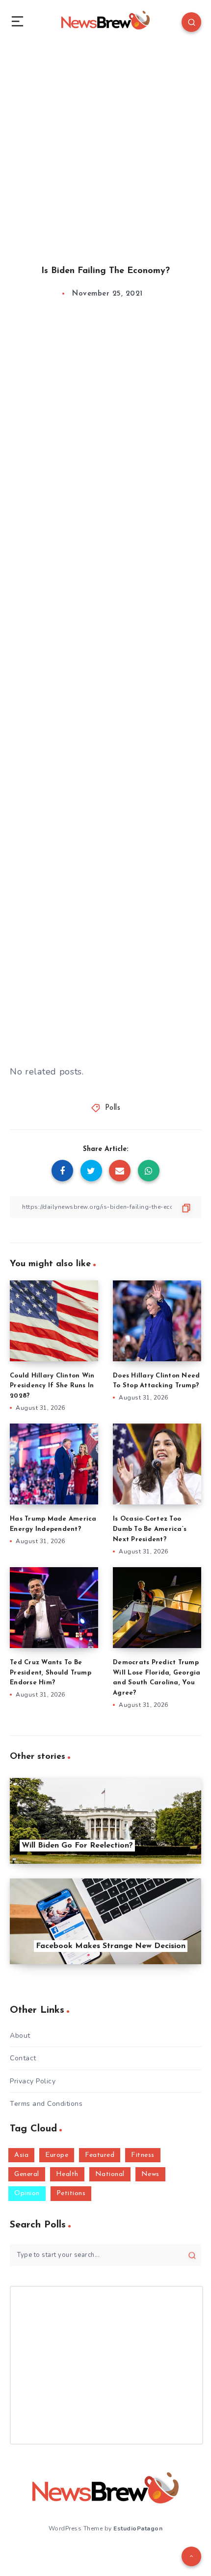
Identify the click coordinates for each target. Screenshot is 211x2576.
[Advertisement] (105, 145)
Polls (113, 1108)
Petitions (71, 2193)
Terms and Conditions (46, 2104)
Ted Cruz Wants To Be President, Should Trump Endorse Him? (51, 1673)
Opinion (27, 2193)
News (150, 2174)
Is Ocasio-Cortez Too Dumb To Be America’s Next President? (150, 1529)
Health (67, 2174)
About (20, 2036)
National (110, 2174)
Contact (23, 2058)
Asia (21, 2155)
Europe (57, 2155)
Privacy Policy (33, 2081)
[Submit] (192, 2255)
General (27, 2174)
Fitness (143, 2155)
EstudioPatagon (138, 2528)
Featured (100, 2155)
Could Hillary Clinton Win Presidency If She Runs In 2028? (52, 1386)
